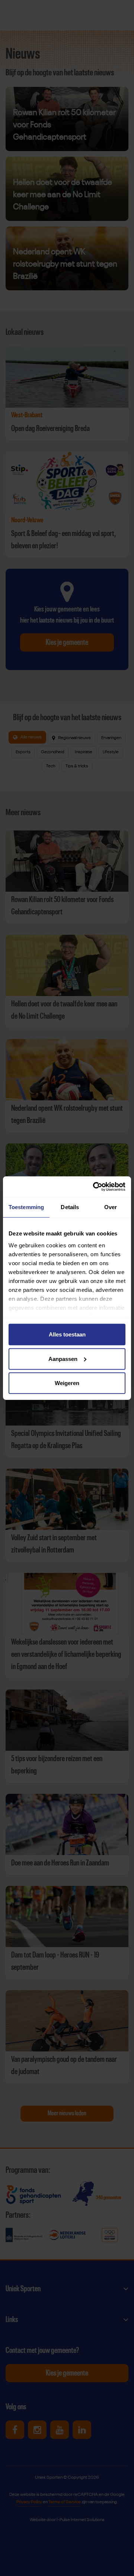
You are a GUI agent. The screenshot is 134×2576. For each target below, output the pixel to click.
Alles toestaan (67, 1334)
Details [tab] (70, 1207)
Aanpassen (63, 1359)
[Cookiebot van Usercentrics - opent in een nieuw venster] (95, 1186)
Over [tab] (111, 1207)
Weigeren (67, 1383)
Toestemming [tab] (26, 1207)
